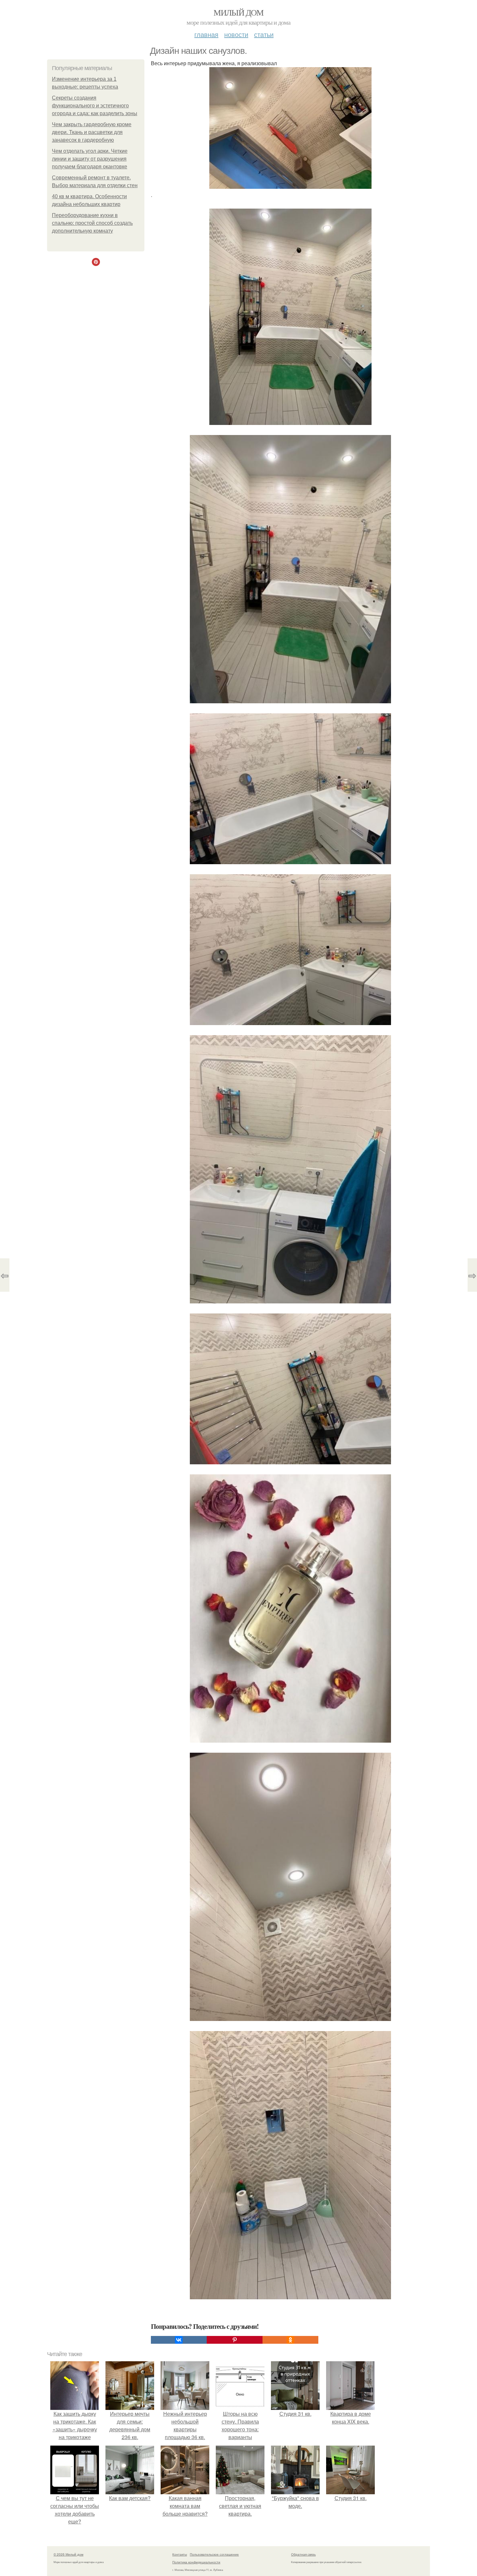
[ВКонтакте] (179, 2340)
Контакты (180, 2554)
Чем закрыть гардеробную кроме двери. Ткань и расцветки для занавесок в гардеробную (92, 132)
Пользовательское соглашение (214, 2554)
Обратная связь (303, 2554)
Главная (206, 34)
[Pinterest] (235, 2340)
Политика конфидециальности (196, 2562)
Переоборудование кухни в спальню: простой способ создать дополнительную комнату (92, 223)
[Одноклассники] (290, 2340)
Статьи (264, 34)
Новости (236, 34)
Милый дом (238, 12)
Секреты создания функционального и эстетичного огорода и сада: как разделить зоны (95, 106)
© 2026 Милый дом (68, 2554)
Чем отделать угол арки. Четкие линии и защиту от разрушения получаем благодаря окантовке (90, 159)
